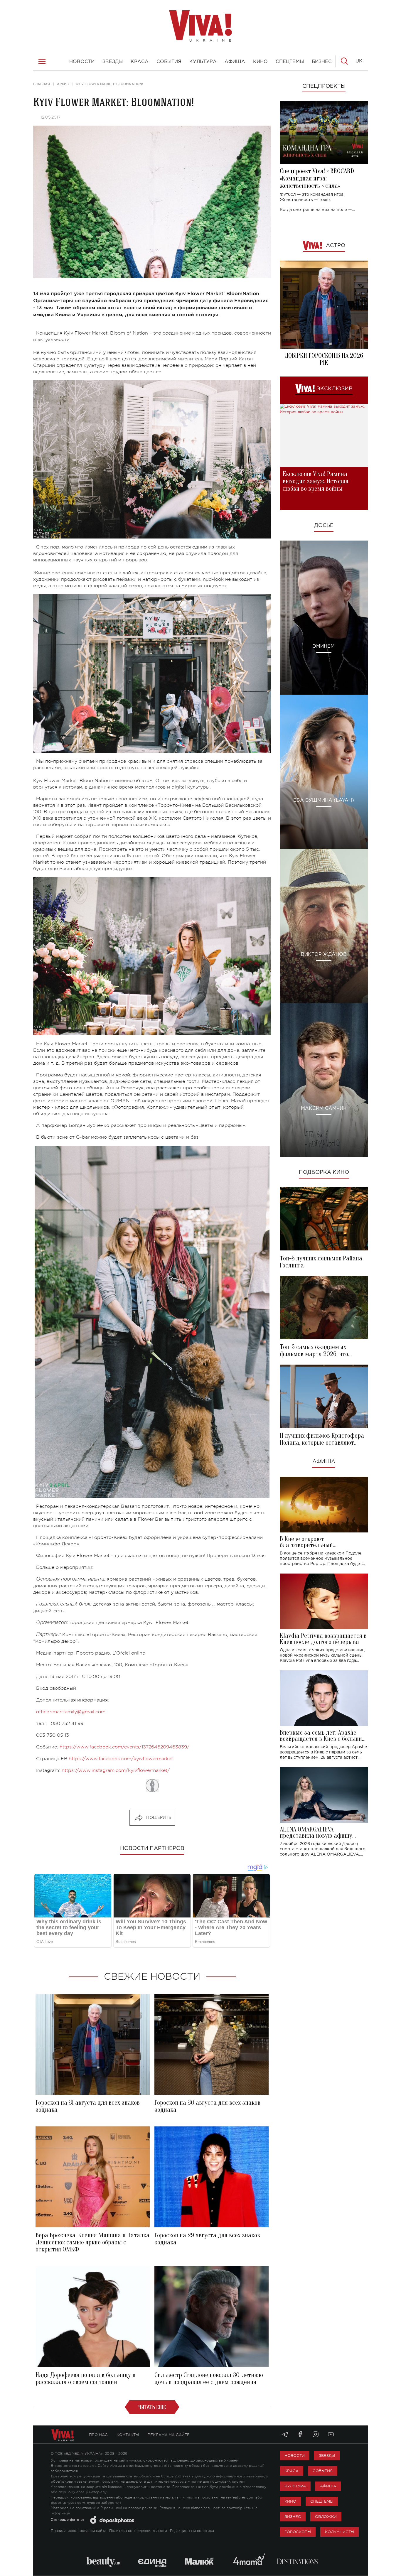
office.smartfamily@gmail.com (71, 1712)
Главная (42, 84)
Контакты (128, 2435)
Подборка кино (324, 1172)
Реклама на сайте (169, 2435)
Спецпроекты (324, 86)
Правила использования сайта (79, 2531)
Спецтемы (322, 2501)
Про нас (98, 2435)
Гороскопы (298, 2532)
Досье (324, 526)
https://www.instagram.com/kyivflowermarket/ (116, 1770)
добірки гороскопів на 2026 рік (324, 359)
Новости (295, 2456)
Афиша (324, 1462)
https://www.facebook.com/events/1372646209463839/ (124, 1747)
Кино (290, 2501)
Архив (63, 84)
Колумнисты (339, 2532)
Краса (292, 2471)
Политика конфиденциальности (138, 2531)
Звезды (327, 2456)
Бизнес (293, 2517)
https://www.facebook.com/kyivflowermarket (121, 1759)
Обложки (326, 2517)
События (323, 2471)
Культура (295, 2486)
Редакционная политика (192, 2531)
